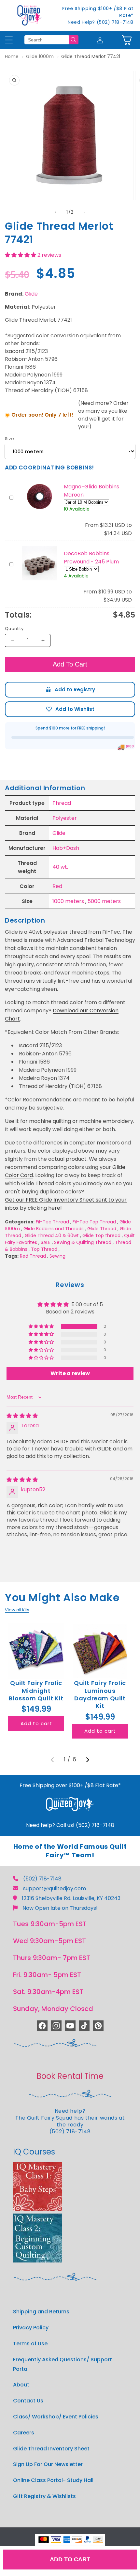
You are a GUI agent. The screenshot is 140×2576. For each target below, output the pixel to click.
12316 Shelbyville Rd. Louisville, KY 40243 (71, 1898)
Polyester (65, 818)
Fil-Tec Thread (52, 1222)
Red (57, 886)
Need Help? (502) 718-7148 (101, 22)
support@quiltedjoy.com (55, 1888)
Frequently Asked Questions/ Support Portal (63, 2364)
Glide (31, 294)
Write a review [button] (70, 1373)
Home (12, 56)
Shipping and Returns (41, 2312)
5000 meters (104, 901)
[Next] (88, 1760)
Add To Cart (70, 664)
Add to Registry (70, 690)
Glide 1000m (40, 56)
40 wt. (60, 867)
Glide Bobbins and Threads (54, 1229)
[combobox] (47, 40)
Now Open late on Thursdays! (60, 1908)
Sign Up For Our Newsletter (48, 2464)
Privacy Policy (31, 2328)
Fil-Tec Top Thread (94, 1222)
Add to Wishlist (70, 709)
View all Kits (17, 1610)
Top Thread (44, 1249)
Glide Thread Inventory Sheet (51, 2449)
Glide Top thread (101, 1235)
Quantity (14, 629)
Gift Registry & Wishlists (44, 2496)
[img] (22, 1416)
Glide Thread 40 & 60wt (52, 1235)
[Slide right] (84, 212)
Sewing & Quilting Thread (83, 1242)
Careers (24, 2433)
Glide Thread (102, 1229)
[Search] (74, 40)
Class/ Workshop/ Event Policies (56, 2417)
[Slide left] (56, 212)
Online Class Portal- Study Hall (53, 2480)
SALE (46, 1242)
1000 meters (68, 901)
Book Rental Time (70, 2076)
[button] (127, 40)
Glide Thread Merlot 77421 (91, 56)
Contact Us (28, 2401)
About (21, 2385)
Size (10, 439)
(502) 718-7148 (42, 1879)
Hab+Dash (66, 848)
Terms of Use (30, 2344)
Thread (62, 803)
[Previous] (52, 1760)
